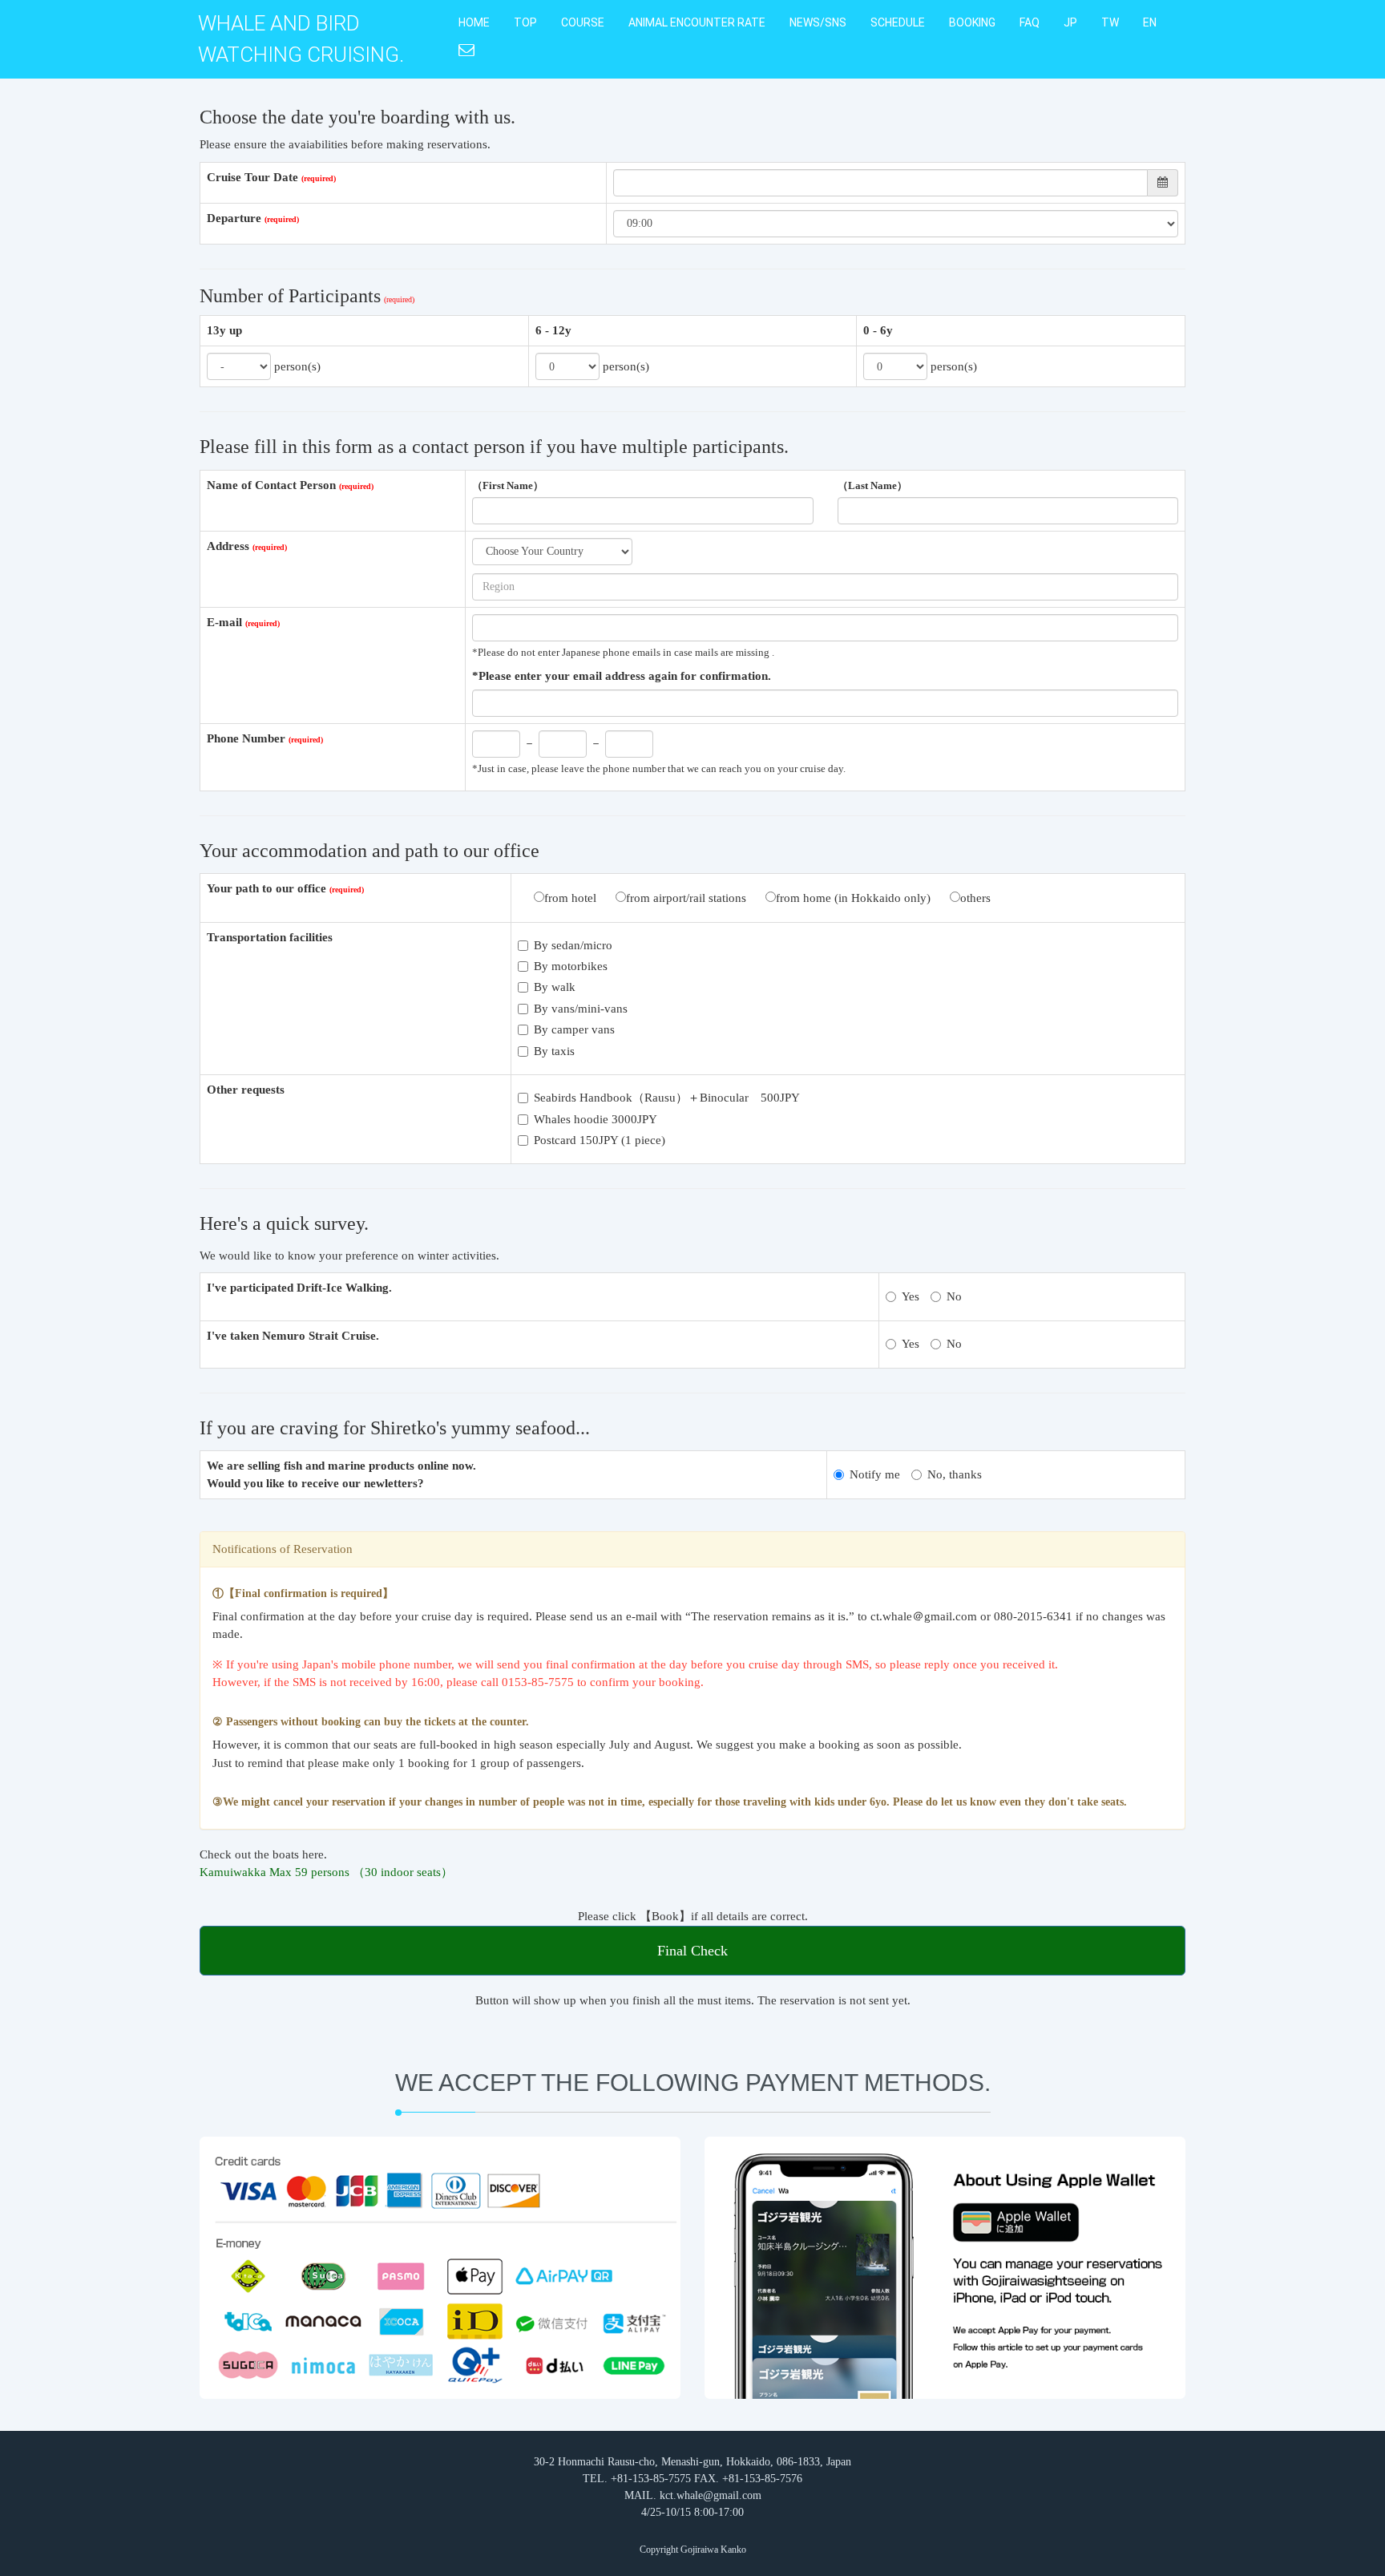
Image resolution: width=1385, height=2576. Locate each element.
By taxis (554, 1051)
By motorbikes (571, 966)
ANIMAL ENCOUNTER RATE (697, 22)
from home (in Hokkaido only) (853, 898)
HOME (474, 22)
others (975, 898)
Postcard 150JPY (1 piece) (600, 1140)
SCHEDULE (898, 22)
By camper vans (574, 1029)
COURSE (583, 22)
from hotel (570, 898)
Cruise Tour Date (252, 177)
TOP (525, 22)
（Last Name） (872, 486)
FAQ (1030, 22)
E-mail (224, 622)
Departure (234, 218)
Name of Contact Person (271, 485)
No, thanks (955, 1474)
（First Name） (508, 486)
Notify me (875, 1474)
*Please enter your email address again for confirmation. (622, 676)
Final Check (692, 1951)
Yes (911, 1296)
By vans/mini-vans (581, 1009)
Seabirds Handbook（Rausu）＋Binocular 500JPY (667, 1098)
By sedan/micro (573, 945)
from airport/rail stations (686, 898)
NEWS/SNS (818, 22)
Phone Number (246, 738)
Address (228, 546)
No (954, 1296)
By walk (555, 987)
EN (1150, 22)
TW (1110, 22)
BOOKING (972, 22)
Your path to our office (267, 888)
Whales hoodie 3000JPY (596, 1119)
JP (1070, 22)
